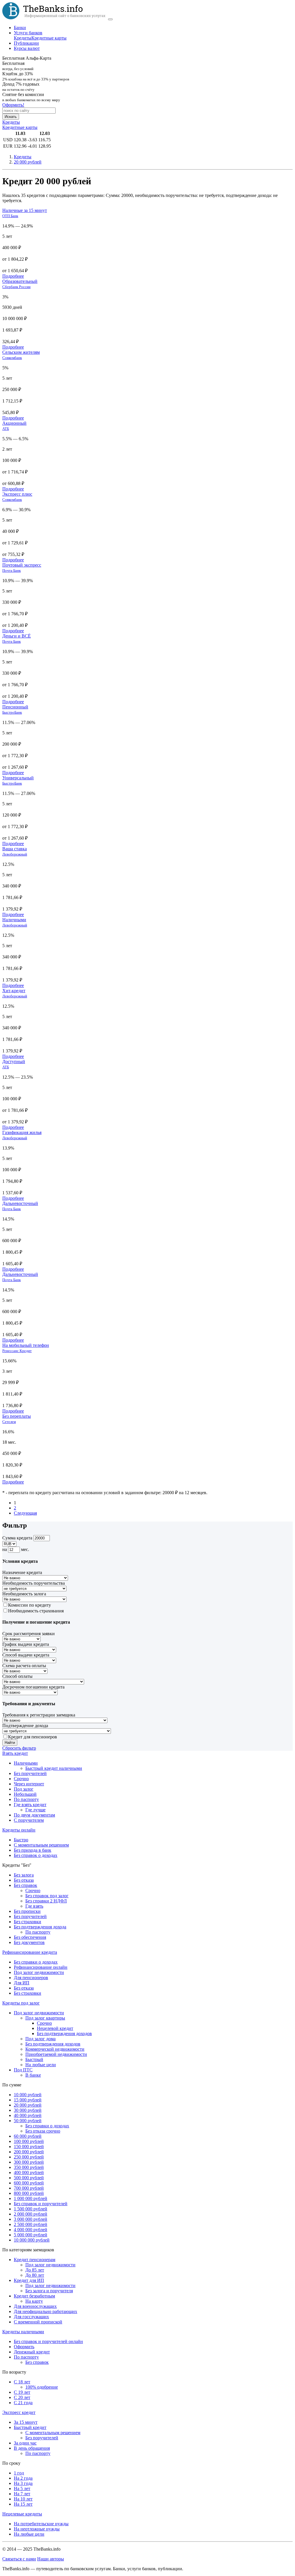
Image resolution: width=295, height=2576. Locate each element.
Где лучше (35, 1810)
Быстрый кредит (30, 2427)
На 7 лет (22, 2494)
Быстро (21, 1840)
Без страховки (28, 1922)
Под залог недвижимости (39, 1972)
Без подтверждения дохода (40, 1927)
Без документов (29, 1942)
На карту (34, 2301)
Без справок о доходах (36, 1855)
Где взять (34, 1906)
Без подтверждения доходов (64, 2033)
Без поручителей (30, 1773)
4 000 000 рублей (31, 2230)
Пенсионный (15, 707)
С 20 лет (22, 2397)
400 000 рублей (29, 2172)
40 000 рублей (28, 2115)
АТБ (6, 429)
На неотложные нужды (37, 2529)
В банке (33, 2075)
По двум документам (34, 1815)
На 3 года (23, 2483)
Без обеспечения (30, 1937)
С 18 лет (22, 2382)
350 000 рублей (29, 2167)
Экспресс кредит (19, 2412)
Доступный (14, 1062)
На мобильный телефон (26, 1345)
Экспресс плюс (17, 494)
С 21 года (23, 2403)
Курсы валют (27, 48)
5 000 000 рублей (31, 2235)
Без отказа (24, 1880)
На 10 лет (23, 2499)
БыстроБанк (12, 712)
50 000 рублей (28, 2121)
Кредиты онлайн (19, 1830)
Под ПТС (23, 2070)
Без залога (24, 1875)
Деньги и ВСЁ (17, 636)
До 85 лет (35, 2270)
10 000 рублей (28, 2095)
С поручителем (29, 1820)
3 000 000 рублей (31, 2219)
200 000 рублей (29, 2152)
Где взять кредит (30, 1805)
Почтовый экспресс (22, 565)
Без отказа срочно (43, 2131)
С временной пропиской (38, 2322)
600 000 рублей (29, 2183)
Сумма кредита (17, 1538)
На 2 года (23, 2478)
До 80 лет (35, 2275)
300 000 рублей (29, 2162)
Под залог (24, 1789)
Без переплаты (17, 1416)
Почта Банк (12, 570)
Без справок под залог (47, 1896)
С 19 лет (22, 2392)
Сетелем (9, 1422)
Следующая (25, 1513)
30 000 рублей (28, 2110)
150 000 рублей (29, 2147)
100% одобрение (42, 2387)
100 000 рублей (29, 2141)
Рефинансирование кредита (30, 1952)
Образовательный (20, 281)
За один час (25, 2443)
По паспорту (26, 1799)
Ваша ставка (15, 849)
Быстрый (34, 2059)
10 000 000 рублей (32, 2240)
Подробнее (13, 276)
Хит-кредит (14, 991)
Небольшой (25, 1794)
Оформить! (13, 105)
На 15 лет (23, 2504)
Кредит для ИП (29, 2280)
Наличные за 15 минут (25, 210)
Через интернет (29, 1784)
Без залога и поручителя (49, 2291)
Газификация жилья (22, 1132)
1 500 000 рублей (31, 2209)
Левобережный (15, 854)
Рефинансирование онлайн (41, 1967)
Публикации (26, 43)
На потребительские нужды (41, 2524)
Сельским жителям (21, 352)
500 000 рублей (29, 2178)
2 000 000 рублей (31, 2214)
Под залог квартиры (45, 2018)
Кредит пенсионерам (35, 2260)
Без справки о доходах (36, 1962)
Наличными (14, 920)
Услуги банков (28, 33)
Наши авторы (51, 2559)
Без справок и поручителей (41, 2204)
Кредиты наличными (23, 2332)
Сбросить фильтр (19, 1748)
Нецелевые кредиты (22, 2514)
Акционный (14, 423)
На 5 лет (22, 2488)
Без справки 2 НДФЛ (46, 1901)
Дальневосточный (20, 1203)
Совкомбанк (12, 358)
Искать (11, 117)
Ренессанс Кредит (17, 1351)
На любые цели (41, 2065)
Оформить (24, 2347)
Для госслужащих (31, 2317)
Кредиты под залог (21, 2003)
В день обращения (32, 2448)
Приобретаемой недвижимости (56, 2054)
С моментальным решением (41, 1845)
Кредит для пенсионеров (33, 1737)
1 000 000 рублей (31, 2198)
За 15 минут (26, 2422)
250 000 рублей (29, 2157)
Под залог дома (40, 2039)
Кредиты (23, 38)
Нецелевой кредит (55, 2028)
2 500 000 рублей (31, 2224)
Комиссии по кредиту (30, 1605)
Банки (20, 28)
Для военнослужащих (35, 2306)
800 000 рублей (29, 2193)
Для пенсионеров (31, 1978)
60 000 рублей (28, 2136)
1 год (19, 2473)
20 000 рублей (28, 2105)
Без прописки (27, 1911)
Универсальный (18, 778)
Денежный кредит (32, 2352)
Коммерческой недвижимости (55, 2049)
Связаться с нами (19, 2559)
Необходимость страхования (36, 1611)
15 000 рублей (28, 2100)
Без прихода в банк (33, 1850)
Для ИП (22, 1983)
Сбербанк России (16, 287)
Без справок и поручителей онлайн (48, 2341)
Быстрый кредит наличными (54, 1768)
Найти (10, 1743)
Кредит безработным (34, 2296)
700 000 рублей (29, 2188)
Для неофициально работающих (46, 2311)
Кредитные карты (49, 38)
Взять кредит (15, 1753)
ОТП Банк (10, 216)
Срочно (21, 1779)
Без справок (25, 1885)
